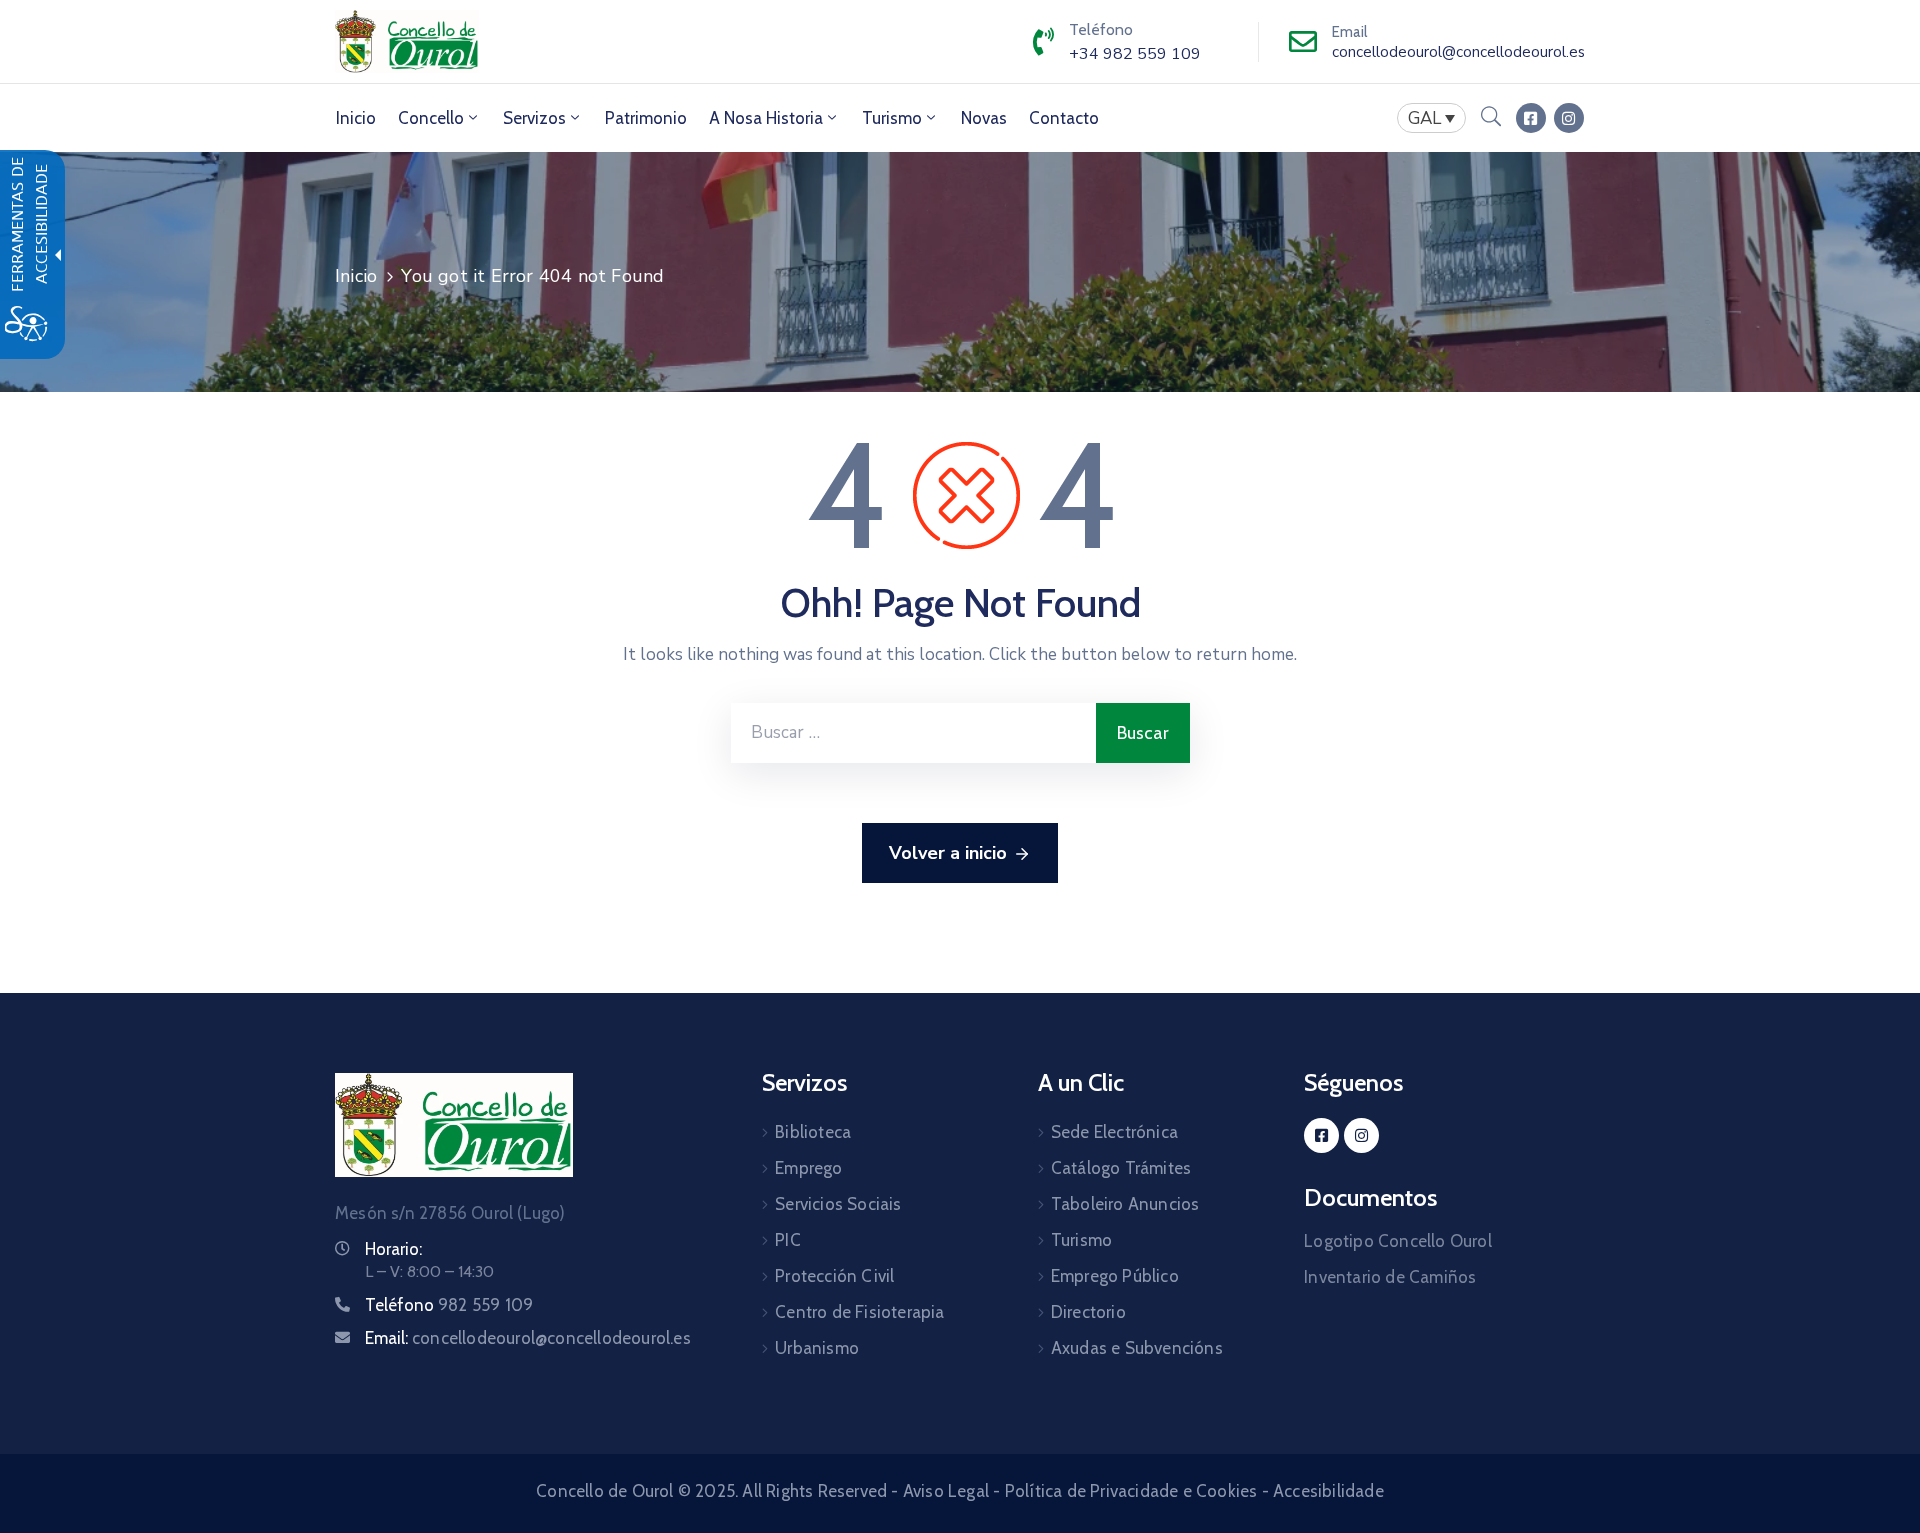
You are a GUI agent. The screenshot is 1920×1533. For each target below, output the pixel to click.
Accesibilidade (1328, 1491)
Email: (528, 1338)
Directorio (1088, 1312)
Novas (984, 118)
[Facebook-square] (1531, 118)
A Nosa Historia (766, 118)
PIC (788, 1240)
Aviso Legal (946, 1491)
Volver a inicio (948, 853)
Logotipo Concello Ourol (1398, 1241)
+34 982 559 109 (1135, 54)
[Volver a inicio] (454, 1125)
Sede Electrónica (1114, 1132)
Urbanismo (817, 1348)
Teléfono (449, 1305)
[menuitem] (356, 118)
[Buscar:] (913, 733)
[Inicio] (407, 41)
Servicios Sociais (838, 1204)
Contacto (1064, 118)
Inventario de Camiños (1390, 1277)
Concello (431, 118)
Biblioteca (813, 1132)
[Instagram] (1569, 118)
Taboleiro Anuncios (1125, 1204)
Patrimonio (646, 118)
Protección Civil (834, 1276)
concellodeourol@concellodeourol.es (1458, 52)
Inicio (356, 118)
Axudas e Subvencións (1137, 1348)
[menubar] (1431, 118)
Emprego (808, 1168)
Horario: (393, 1249)
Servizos (534, 118)
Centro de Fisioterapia (859, 1312)
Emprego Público (1115, 1276)
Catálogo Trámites (1121, 1168)
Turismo (892, 118)
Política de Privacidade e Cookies (1131, 1491)
